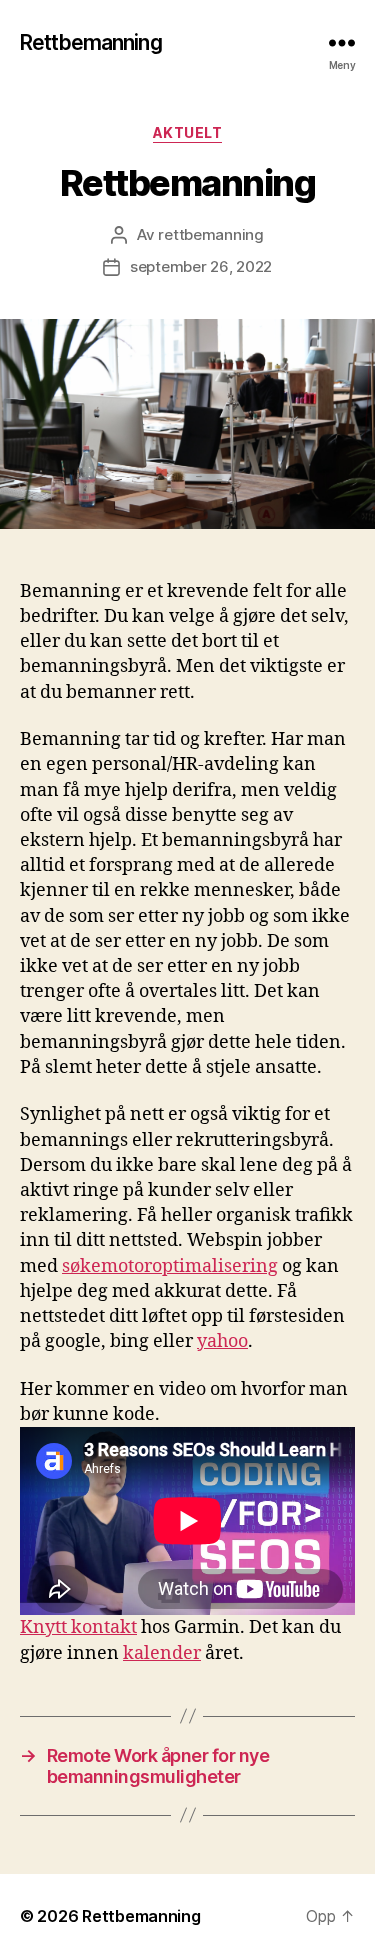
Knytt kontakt (78, 1627)
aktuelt (188, 132)
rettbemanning (211, 234)
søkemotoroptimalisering (170, 1266)
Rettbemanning (91, 42)
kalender (162, 1653)
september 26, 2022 (201, 266)
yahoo (222, 1341)
